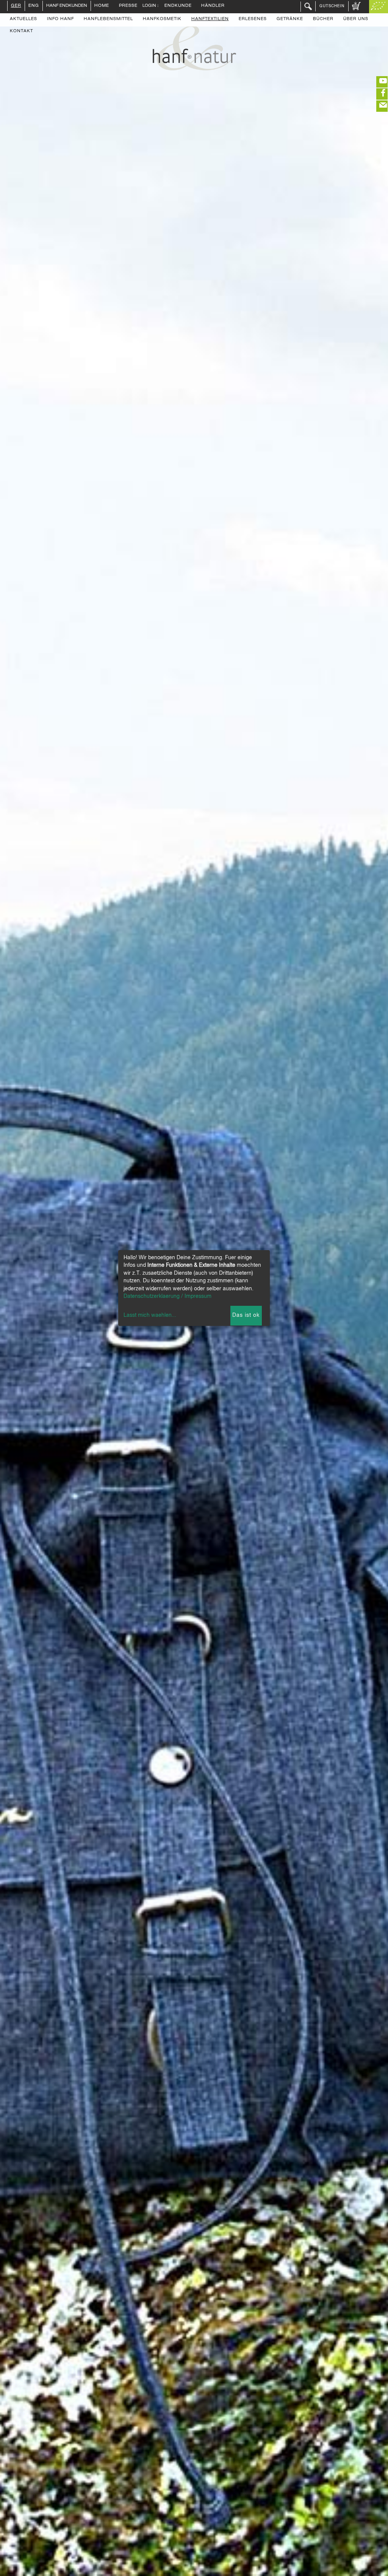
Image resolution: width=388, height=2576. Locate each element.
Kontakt (21, 31)
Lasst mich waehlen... (150, 1315)
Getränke (290, 19)
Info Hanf (60, 19)
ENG (34, 6)
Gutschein (332, 6)
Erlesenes (253, 19)
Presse (128, 6)
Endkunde (178, 6)
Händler (213, 6)
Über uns (356, 19)
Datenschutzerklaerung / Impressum (167, 1296)
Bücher (323, 19)
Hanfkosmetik (162, 19)
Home (102, 6)
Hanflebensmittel (108, 19)
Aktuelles (23, 19)
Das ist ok (246, 1315)
